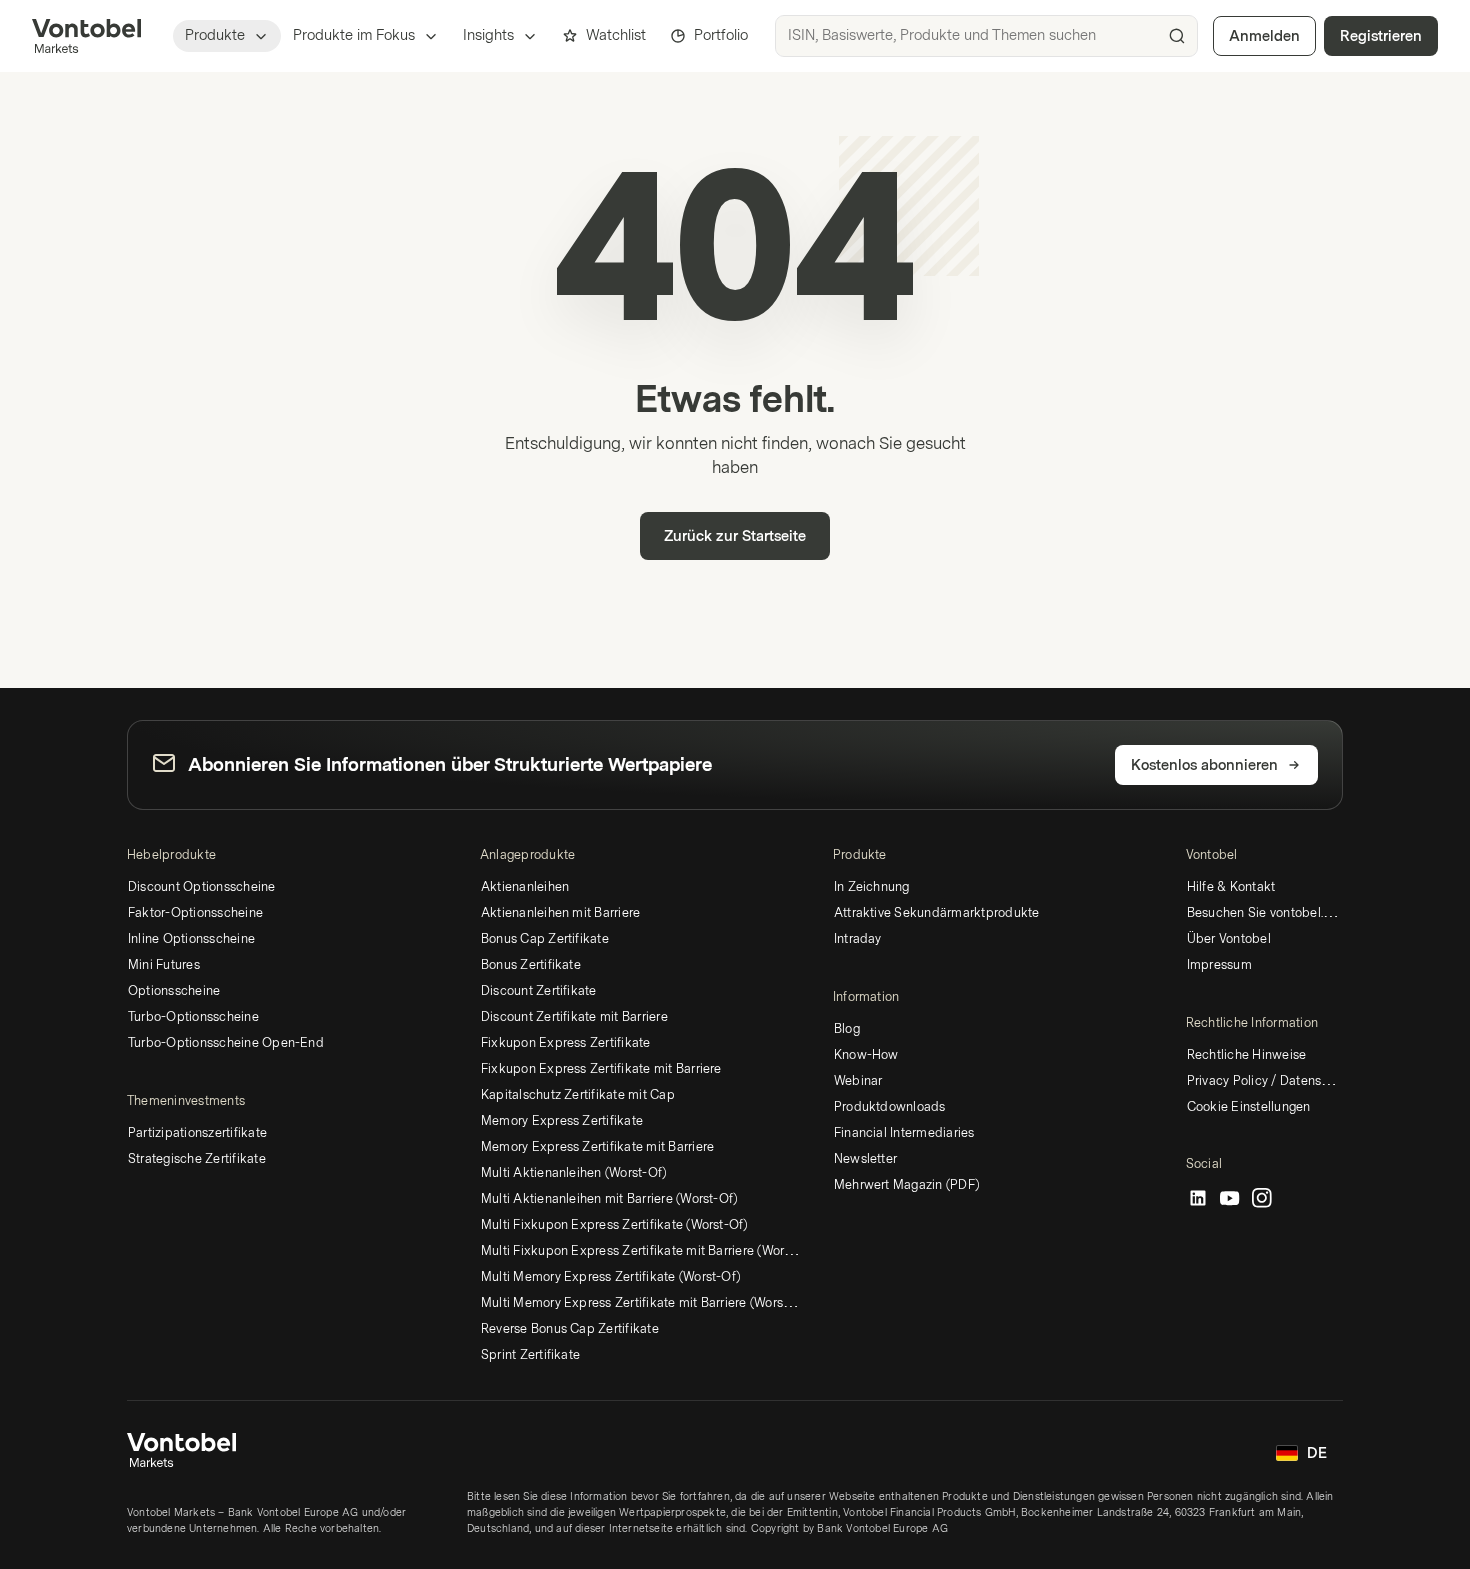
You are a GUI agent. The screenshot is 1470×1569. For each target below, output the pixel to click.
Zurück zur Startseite (735, 536)
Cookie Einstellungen (1249, 1107)
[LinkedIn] (1198, 1199)
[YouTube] (1230, 1199)
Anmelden (1264, 36)
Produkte (215, 35)
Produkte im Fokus (354, 35)
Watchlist (616, 35)
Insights (488, 35)
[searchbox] (986, 36)
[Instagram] (1262, 1199)
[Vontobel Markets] (86, 36)
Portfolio (721, 35)
